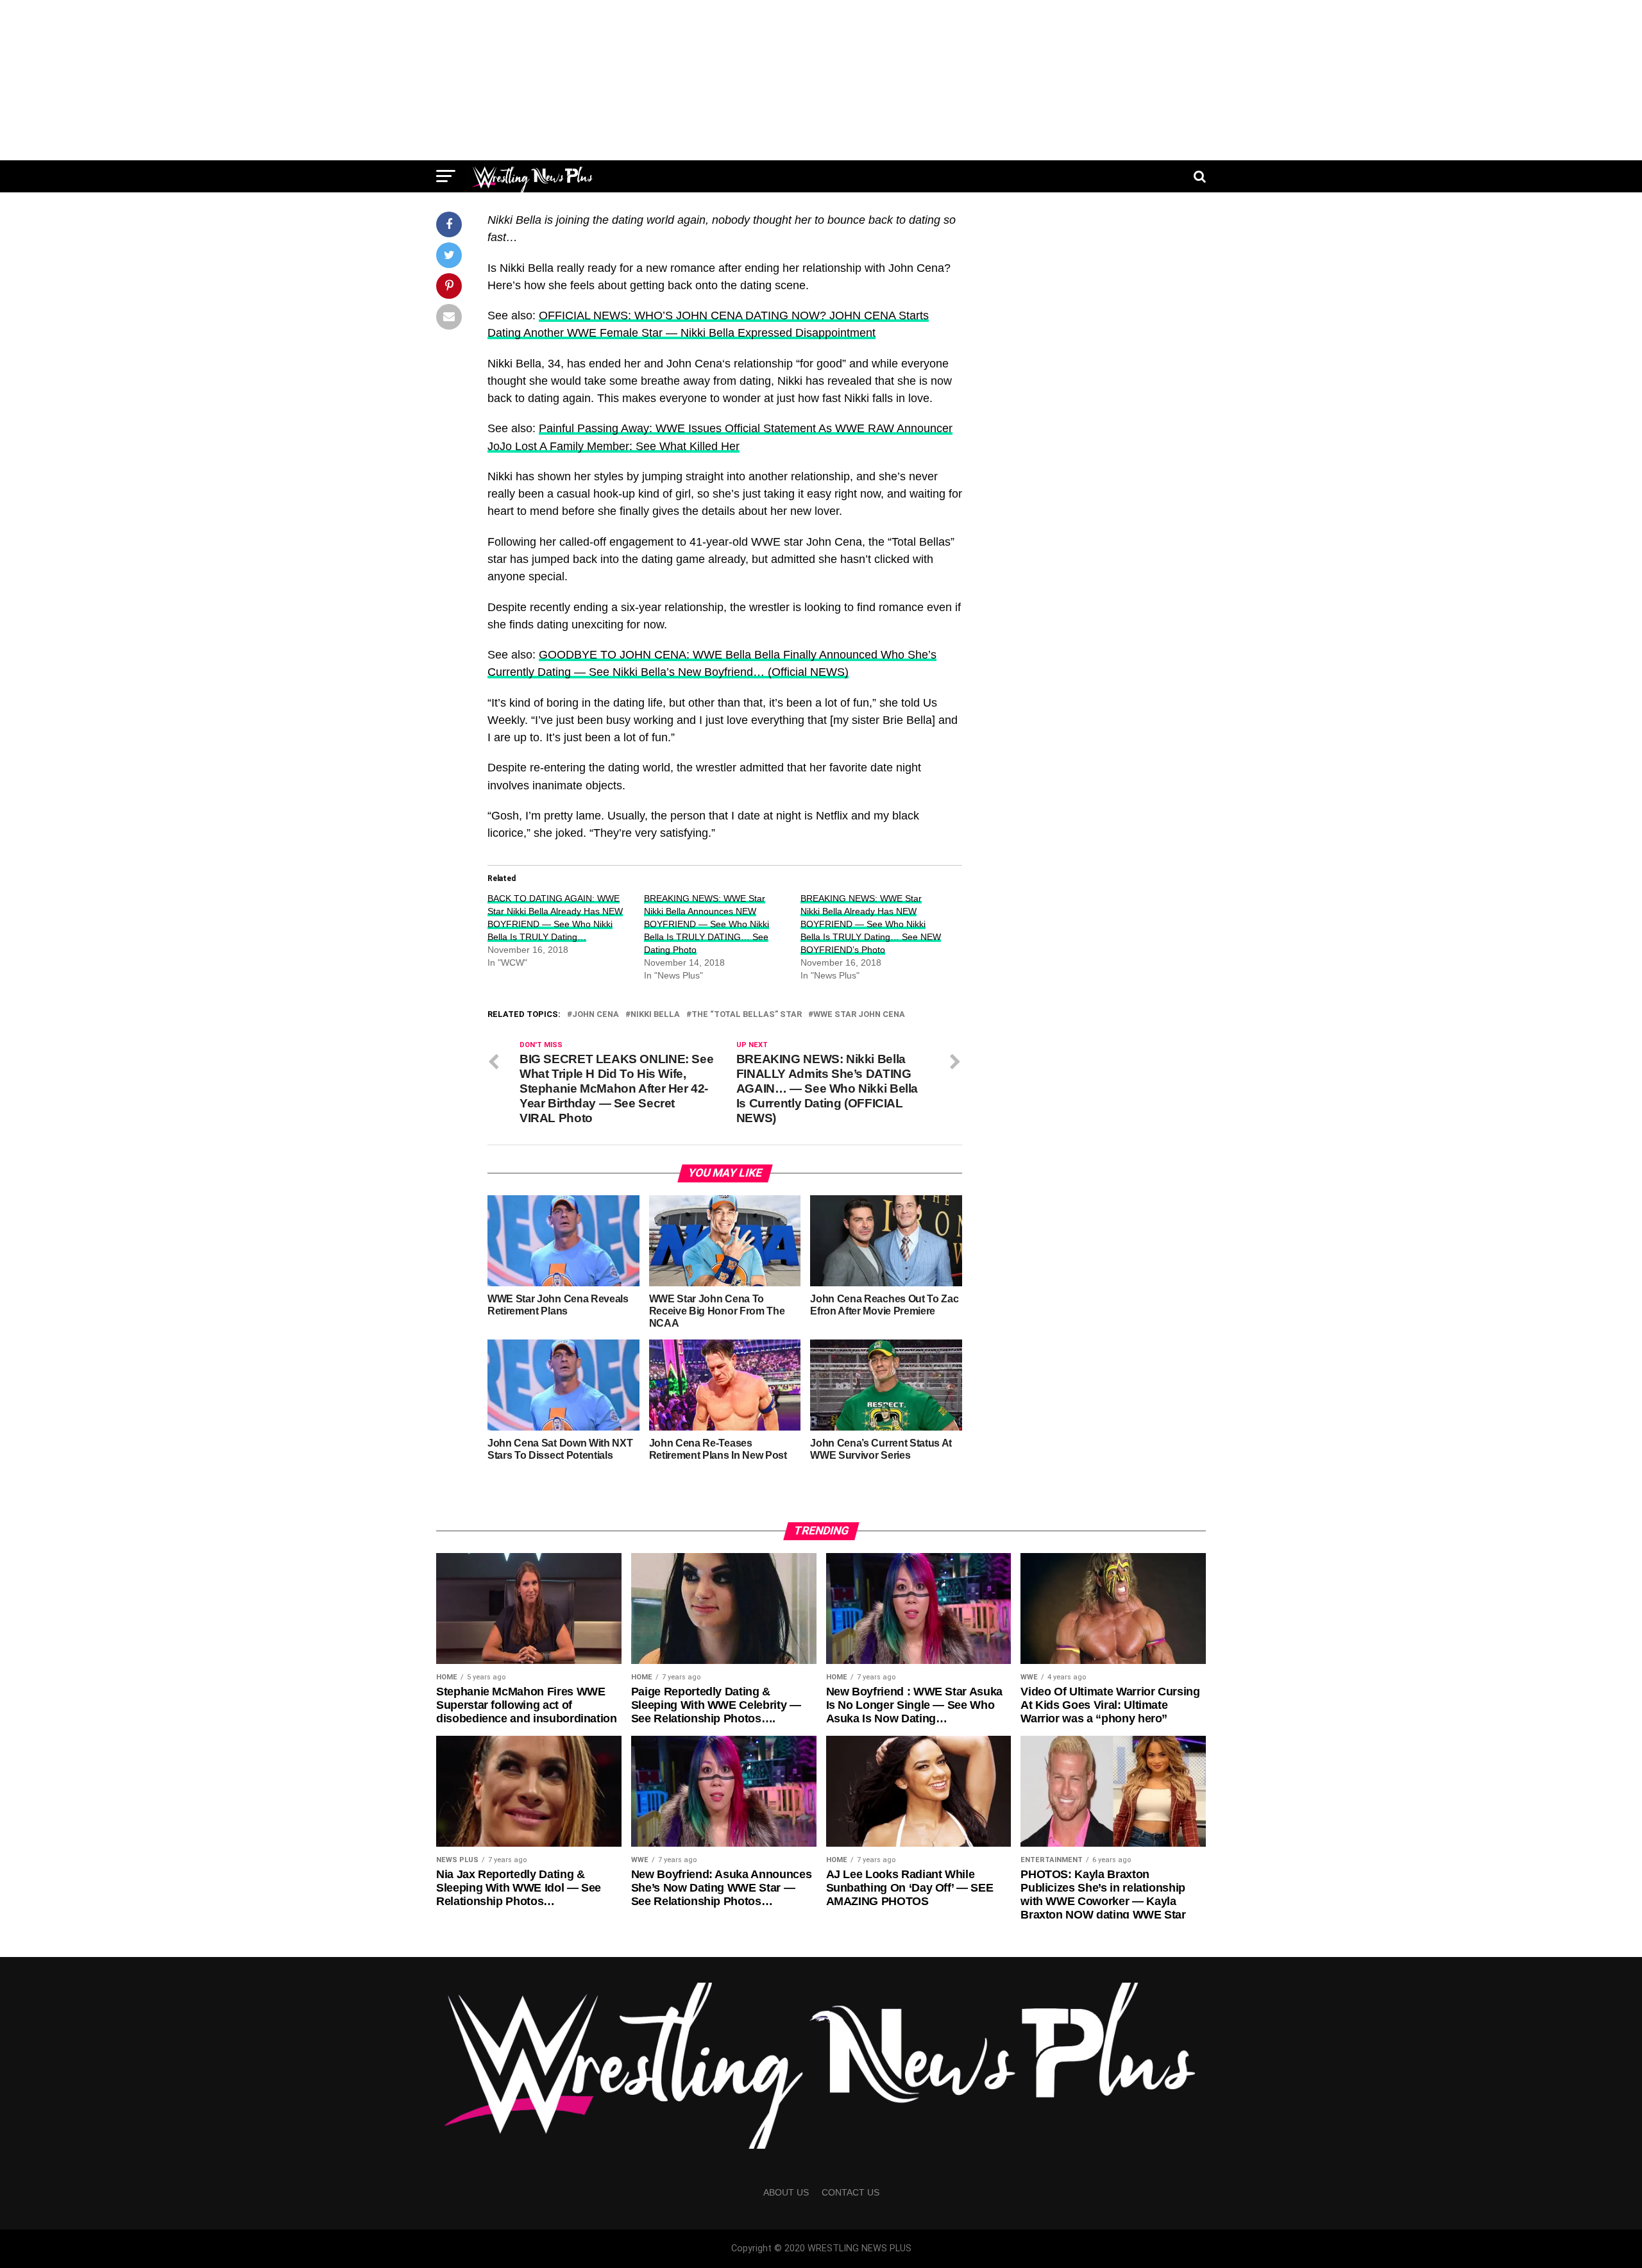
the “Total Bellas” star (747, 1015)
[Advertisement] (821, 80)
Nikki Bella (655, 1015)
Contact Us (851, 2192)
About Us (786, 2192)
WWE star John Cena (859, 1015)
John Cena (596, 1015)
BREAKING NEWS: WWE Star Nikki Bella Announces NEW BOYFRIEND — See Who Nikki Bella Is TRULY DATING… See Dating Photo (707, 924)
